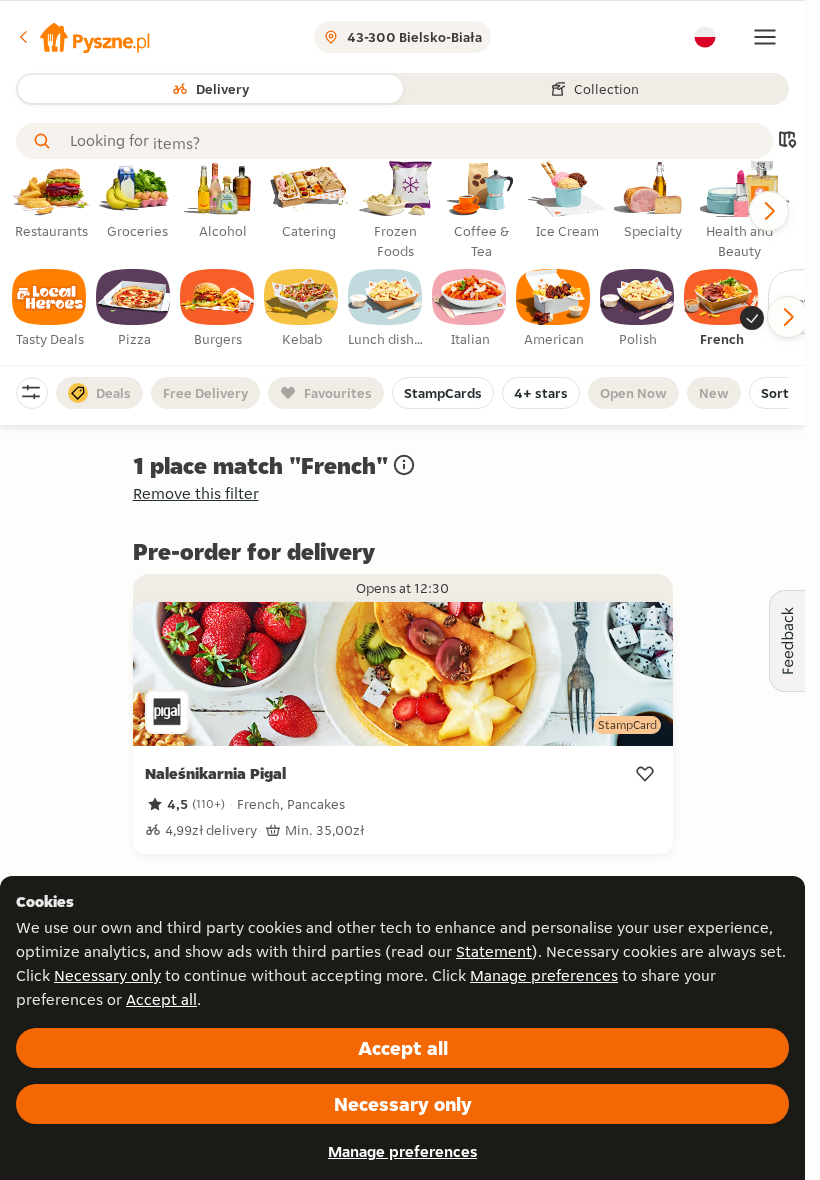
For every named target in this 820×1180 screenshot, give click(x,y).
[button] (83, 37)
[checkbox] (50, 309)
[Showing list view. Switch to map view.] (787, 141)
